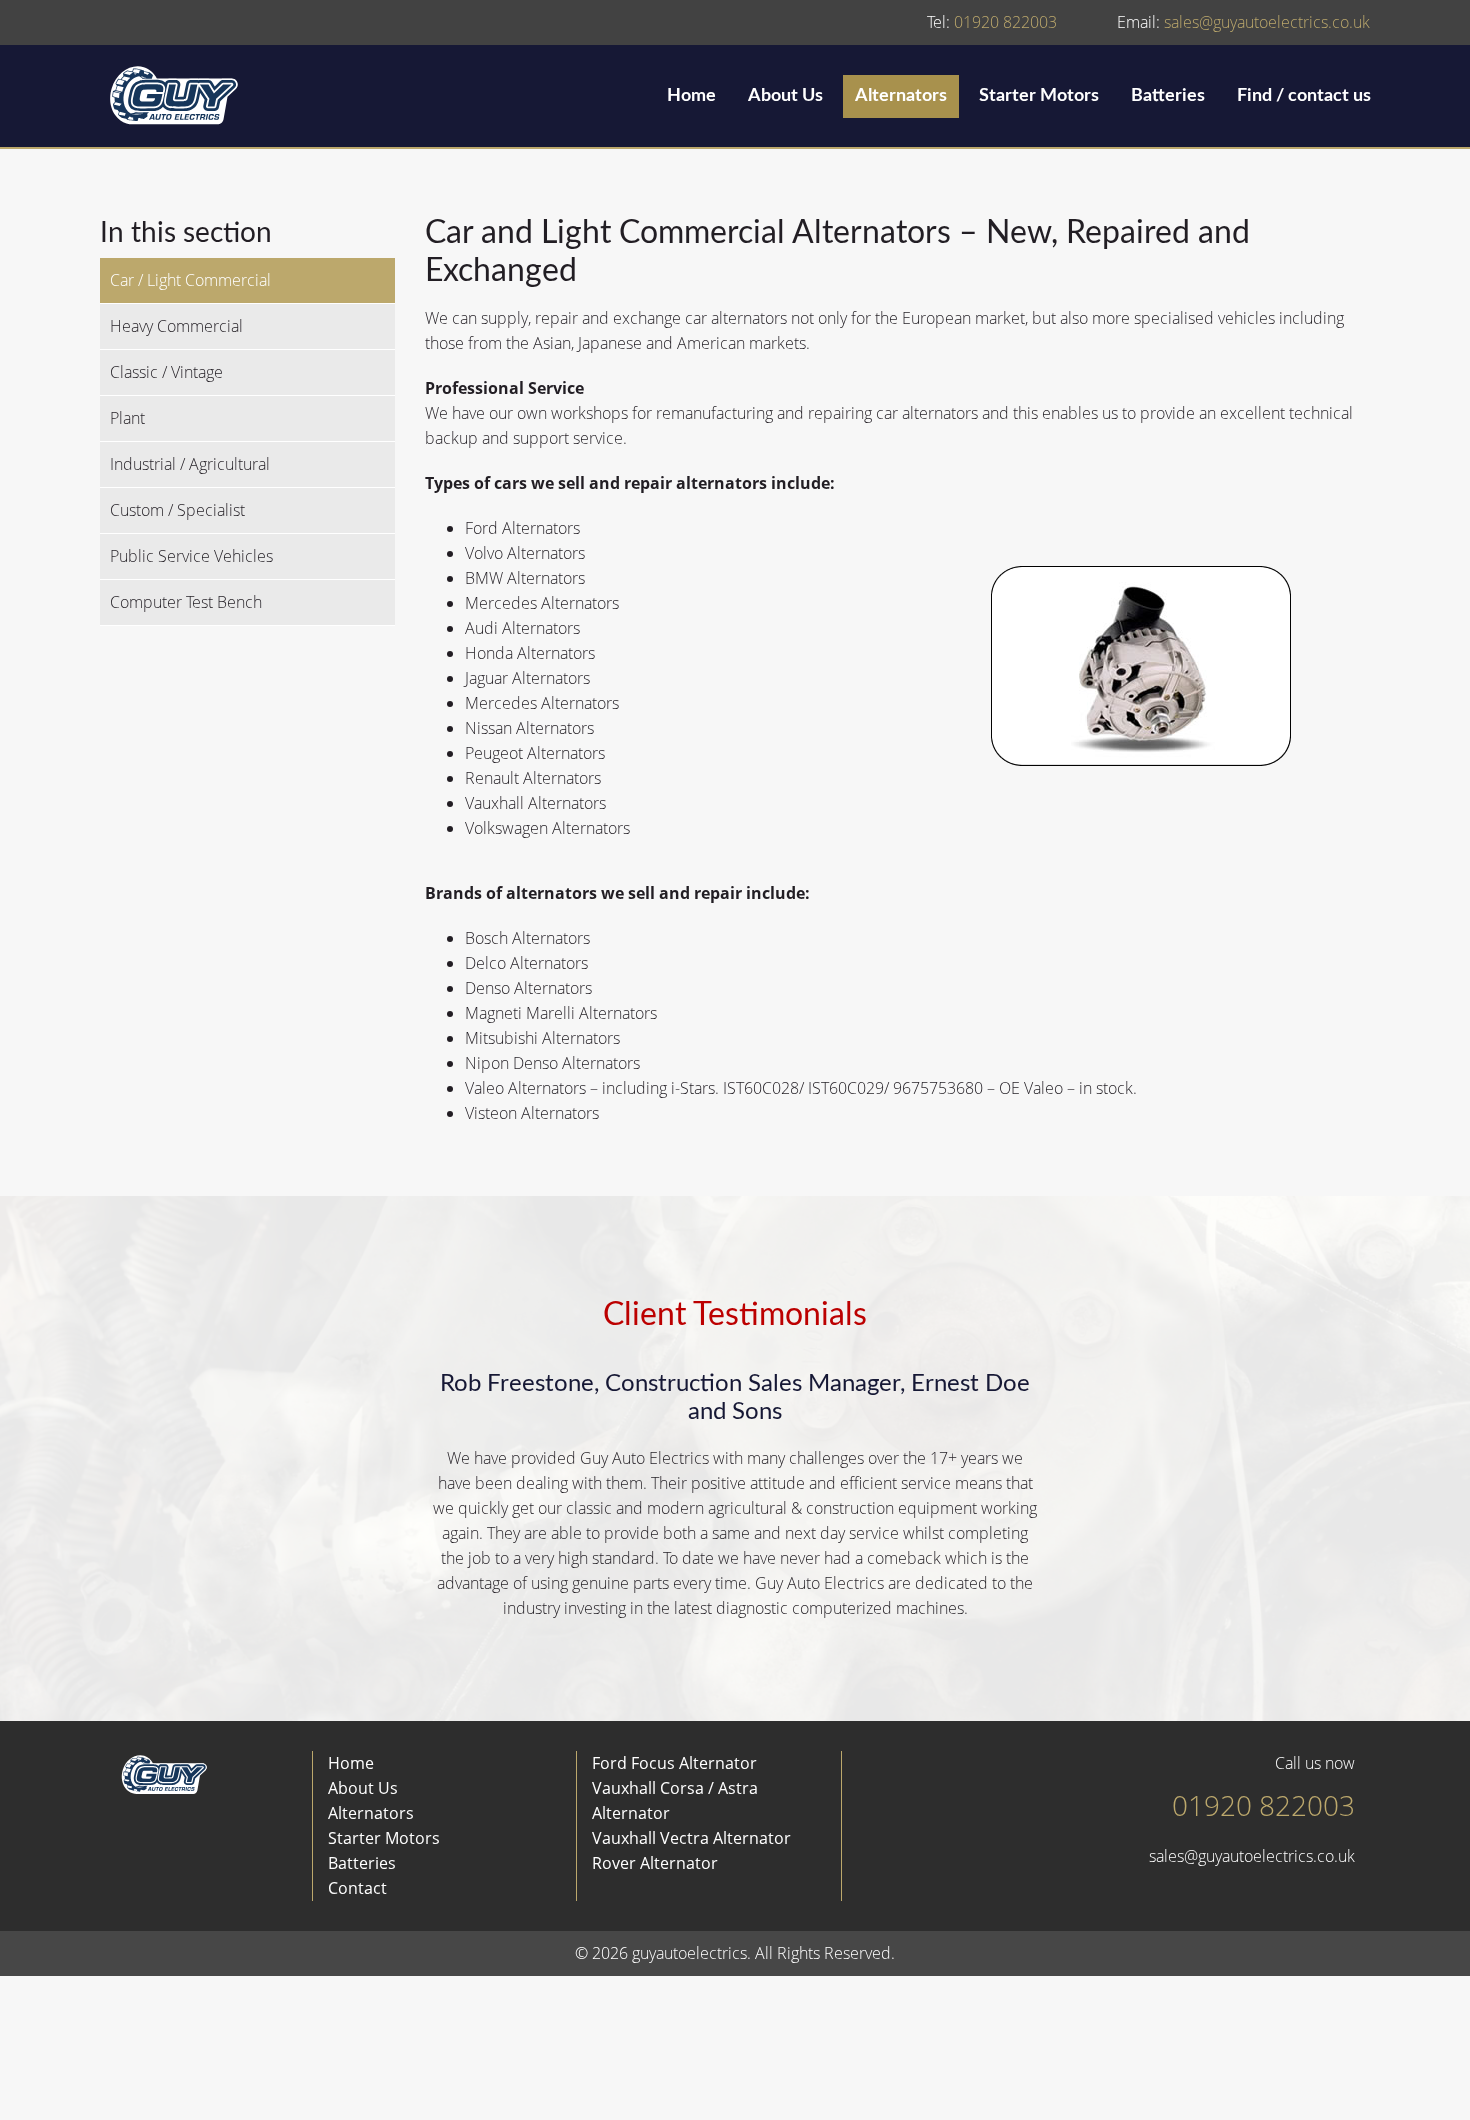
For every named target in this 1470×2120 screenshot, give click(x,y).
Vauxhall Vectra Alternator (691, 1838)
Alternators (901, 96)
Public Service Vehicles (191, 556)
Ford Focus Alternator (674, 1763)
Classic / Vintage (166, 372)
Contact (357, 1888)
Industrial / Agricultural (190, 464)
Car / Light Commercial (190, 280)
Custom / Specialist (177, 510)
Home (691, 96)
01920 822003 (992, 22)
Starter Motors (1039, 96)
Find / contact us (1304, 96)
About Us (785, 96)
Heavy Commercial (176, 326)
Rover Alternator (655, 1863)
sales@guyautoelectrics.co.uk (1243, 22)
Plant (127, 418)
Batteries (1168, 96)
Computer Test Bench (186, 602)
